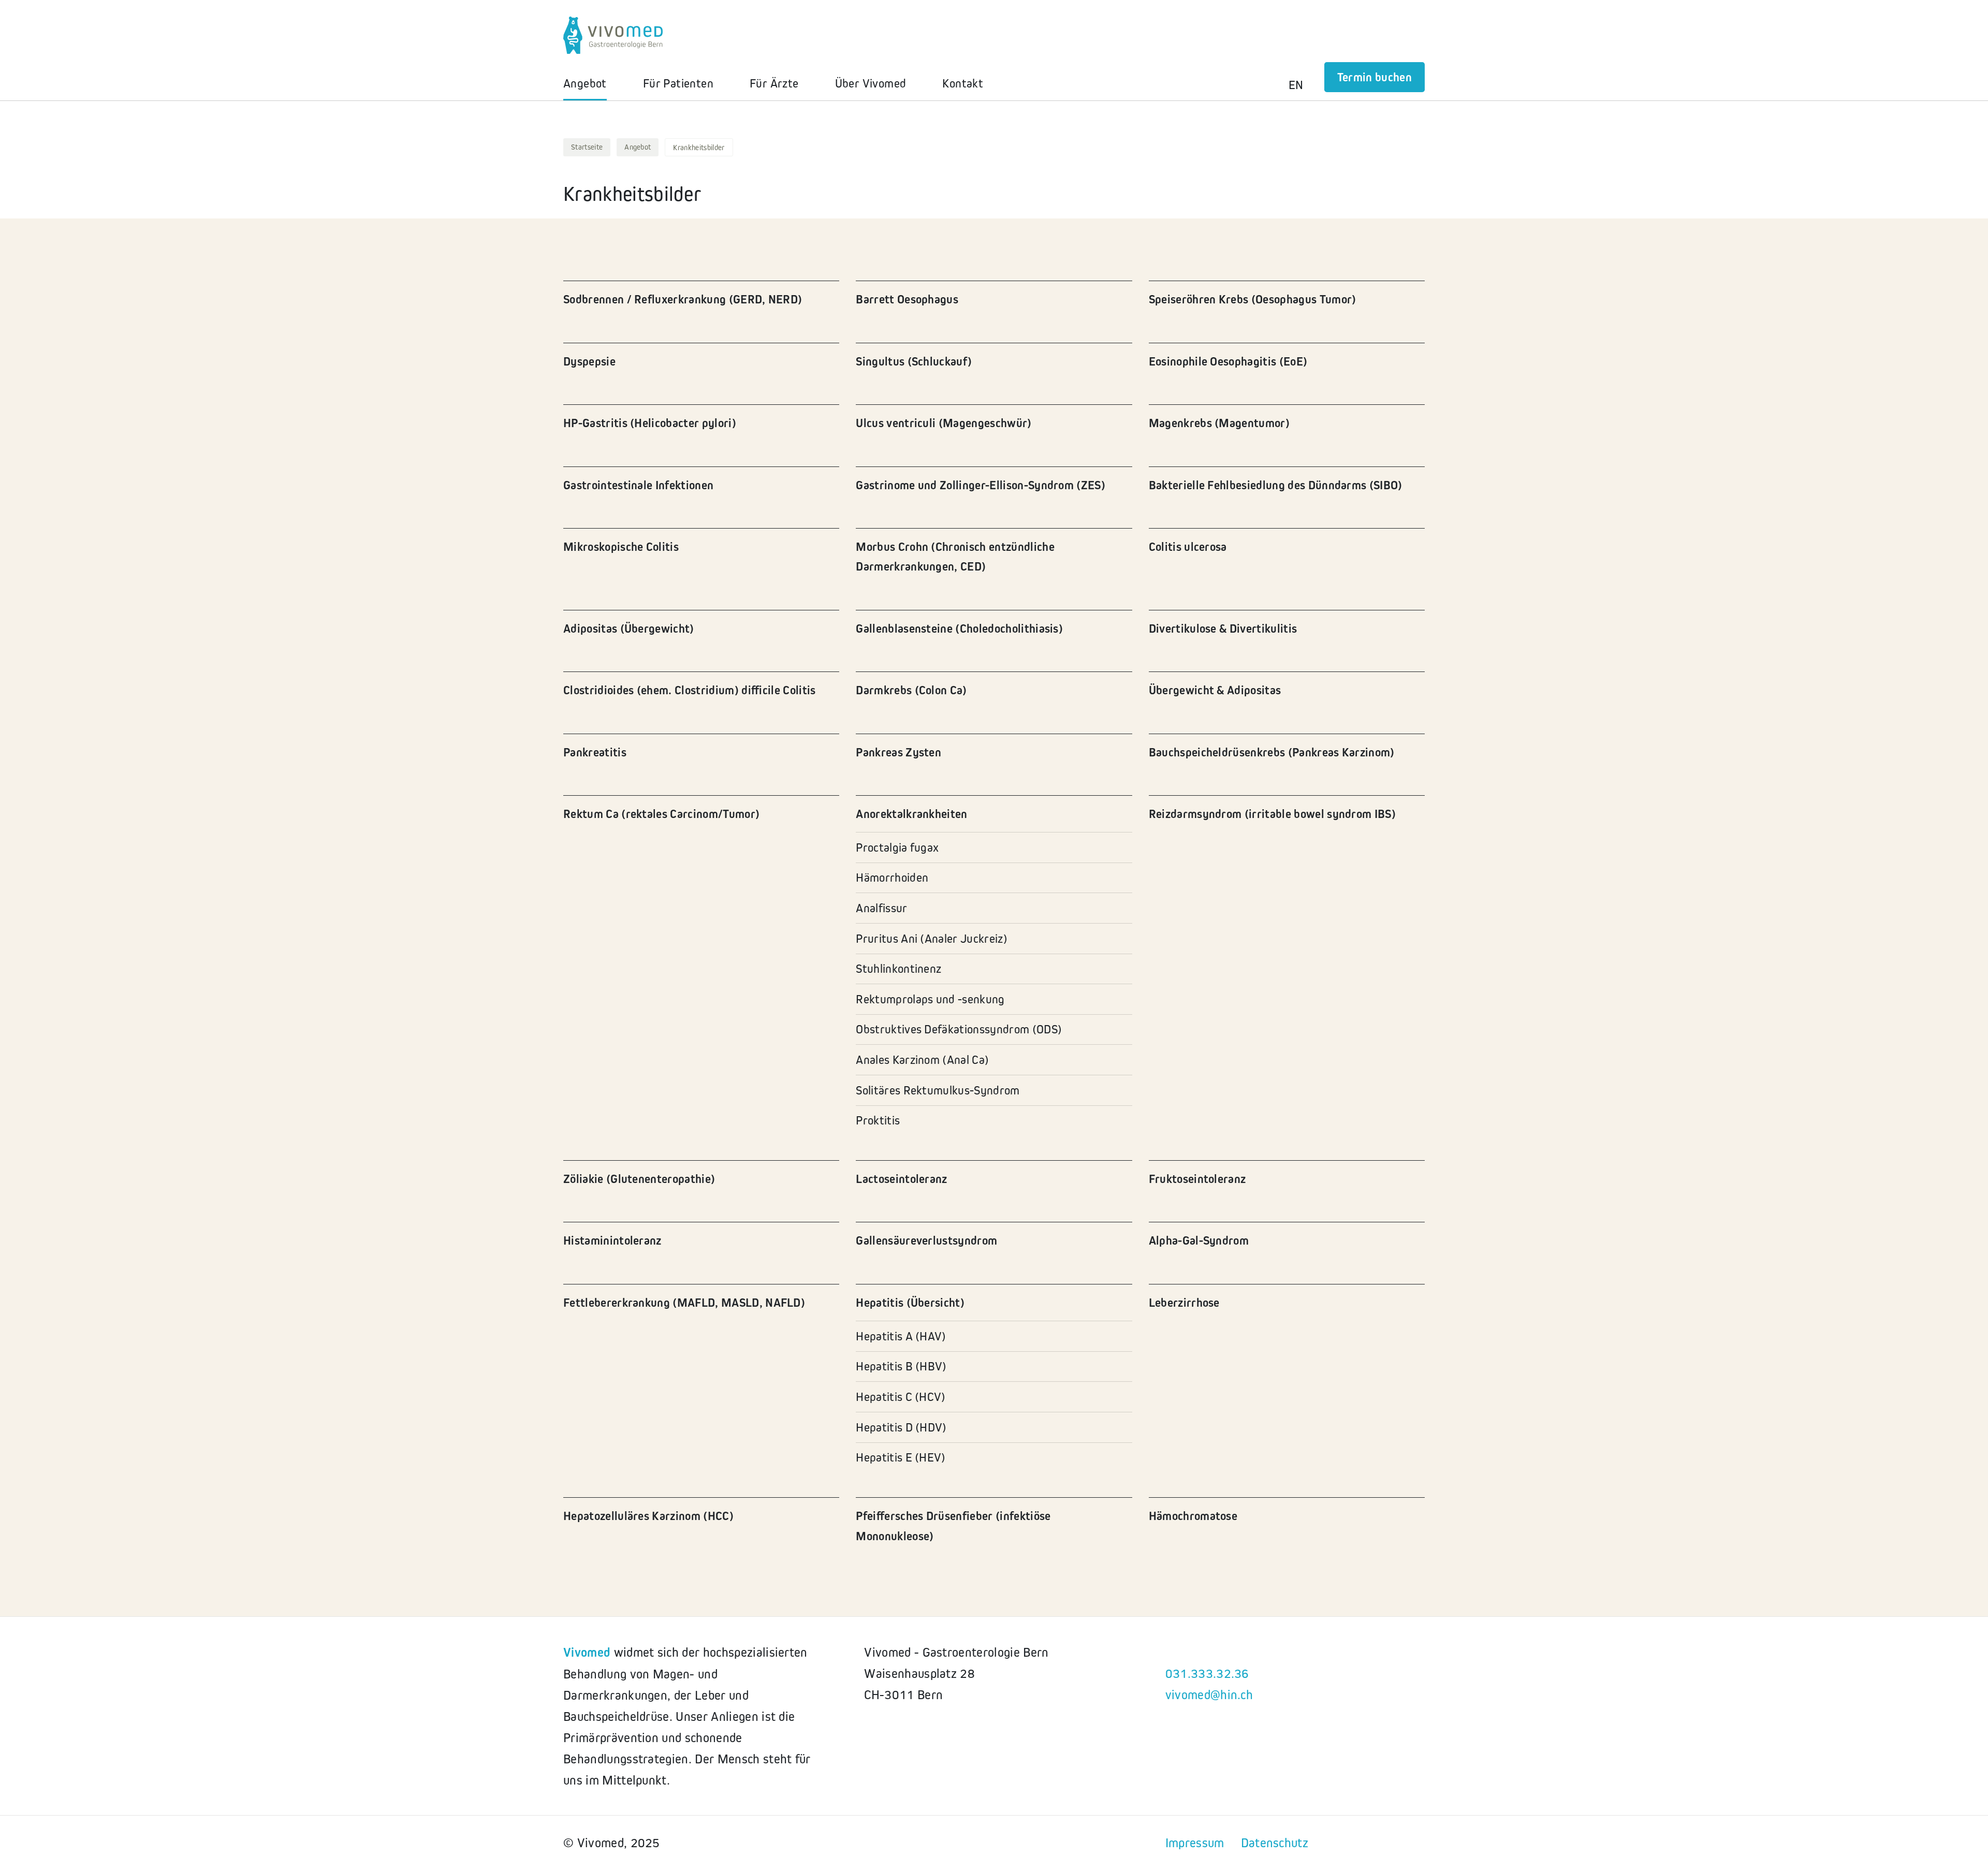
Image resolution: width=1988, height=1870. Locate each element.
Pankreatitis (595, 752)
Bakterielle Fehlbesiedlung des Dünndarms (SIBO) (1276, 485)
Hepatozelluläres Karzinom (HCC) (648, 1516)
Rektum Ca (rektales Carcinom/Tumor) (661, 814)
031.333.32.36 (1207, 1673)
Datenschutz (1275, 1843)
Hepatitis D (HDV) (901, 1427)
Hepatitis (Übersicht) (910, 1302)
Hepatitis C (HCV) (901, 1397)
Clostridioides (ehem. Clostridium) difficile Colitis (690, 690)
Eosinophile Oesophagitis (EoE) (1228, 361)
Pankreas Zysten (898, 752)
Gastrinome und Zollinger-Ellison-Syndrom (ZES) (981, 485)
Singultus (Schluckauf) (914, 361)
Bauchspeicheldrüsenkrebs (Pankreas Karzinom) (1272, 752)
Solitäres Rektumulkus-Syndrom (938, 1090)
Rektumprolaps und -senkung (930, 999)
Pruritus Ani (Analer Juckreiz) (932, 938)
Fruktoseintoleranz (1197, 1179)
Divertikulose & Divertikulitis (1223, 628)
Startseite (587, 147)
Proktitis (878, 1120)
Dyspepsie (589, 361)
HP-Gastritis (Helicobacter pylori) (650, 423)
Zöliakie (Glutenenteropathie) (639, 1179)
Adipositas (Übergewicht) (629, 628)
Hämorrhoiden (892, 877)
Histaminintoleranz (612, 1240)
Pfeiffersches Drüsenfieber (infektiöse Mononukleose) (953, 1525)
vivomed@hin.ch (1209, 1694)
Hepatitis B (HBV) (901, 1366)
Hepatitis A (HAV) (901, 1336)
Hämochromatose (1193, 1516)
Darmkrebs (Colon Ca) (911, 690)
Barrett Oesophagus (907, 299)
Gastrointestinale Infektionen (638, 485)
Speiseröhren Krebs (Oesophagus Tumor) (1253, 299)
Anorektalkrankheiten (911, 814)
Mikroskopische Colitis (621, 546)
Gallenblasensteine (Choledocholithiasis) (959, 628)
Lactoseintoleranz (901, 1179)
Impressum (1195, 1843)
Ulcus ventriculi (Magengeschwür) (944, 423)
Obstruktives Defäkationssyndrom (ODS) (959, 1029)
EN (1296, 85)
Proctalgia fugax (897, 847)
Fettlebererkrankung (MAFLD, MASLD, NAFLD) (684, 1302)
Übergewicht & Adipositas (1215, 690)
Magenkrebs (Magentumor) (1219, 423)
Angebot (638, 147)
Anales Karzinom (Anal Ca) (922, 1060)
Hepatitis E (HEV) (901, 1457)
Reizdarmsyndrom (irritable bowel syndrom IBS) (1272, 814)
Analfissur (881, 908)
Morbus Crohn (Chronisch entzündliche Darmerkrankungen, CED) (955, 556)
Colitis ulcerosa (1188, 546)
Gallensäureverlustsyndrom (926, 1240)
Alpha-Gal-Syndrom (1199, 1240)
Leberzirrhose (1184, 1302)
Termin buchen (1375, 77)
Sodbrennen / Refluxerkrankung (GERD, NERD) (683, 299)
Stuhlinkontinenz (898, 968)
